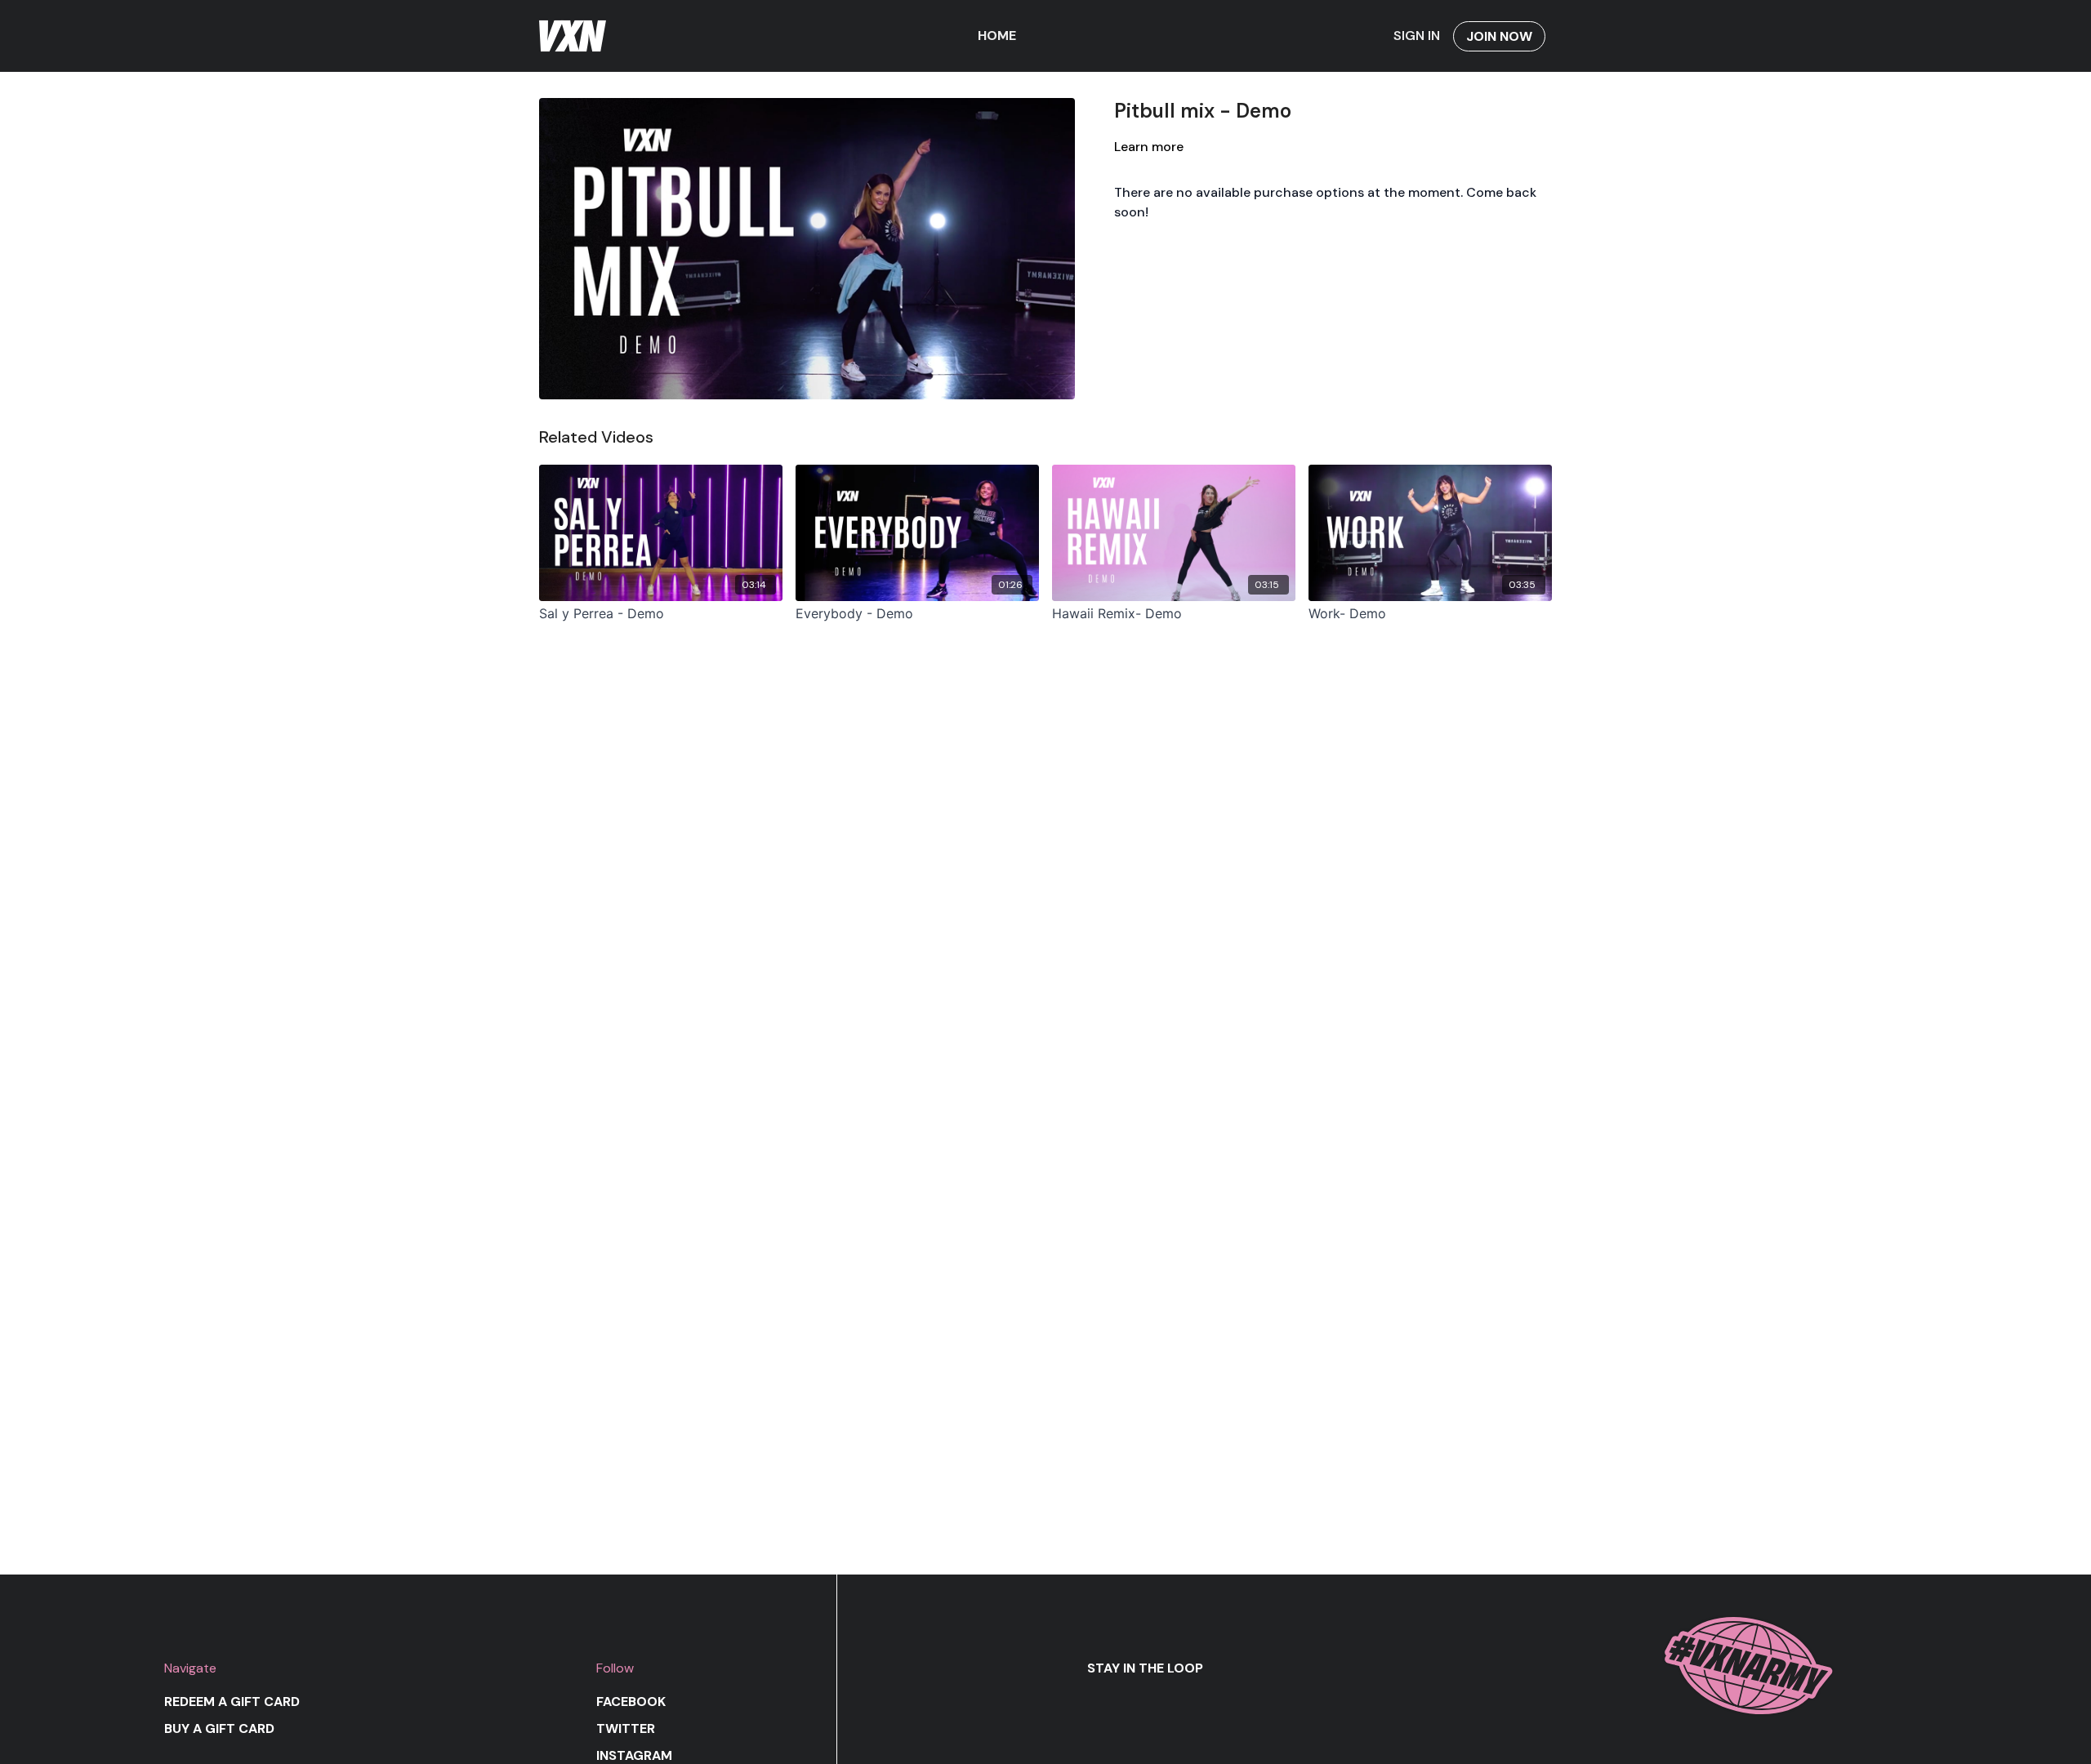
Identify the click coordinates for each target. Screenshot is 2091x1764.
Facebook (631, 1702)
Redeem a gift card (232, 1702)
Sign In (1417, 36)
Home (997, 36)
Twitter (626, 1728)
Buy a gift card (219, 1728)
